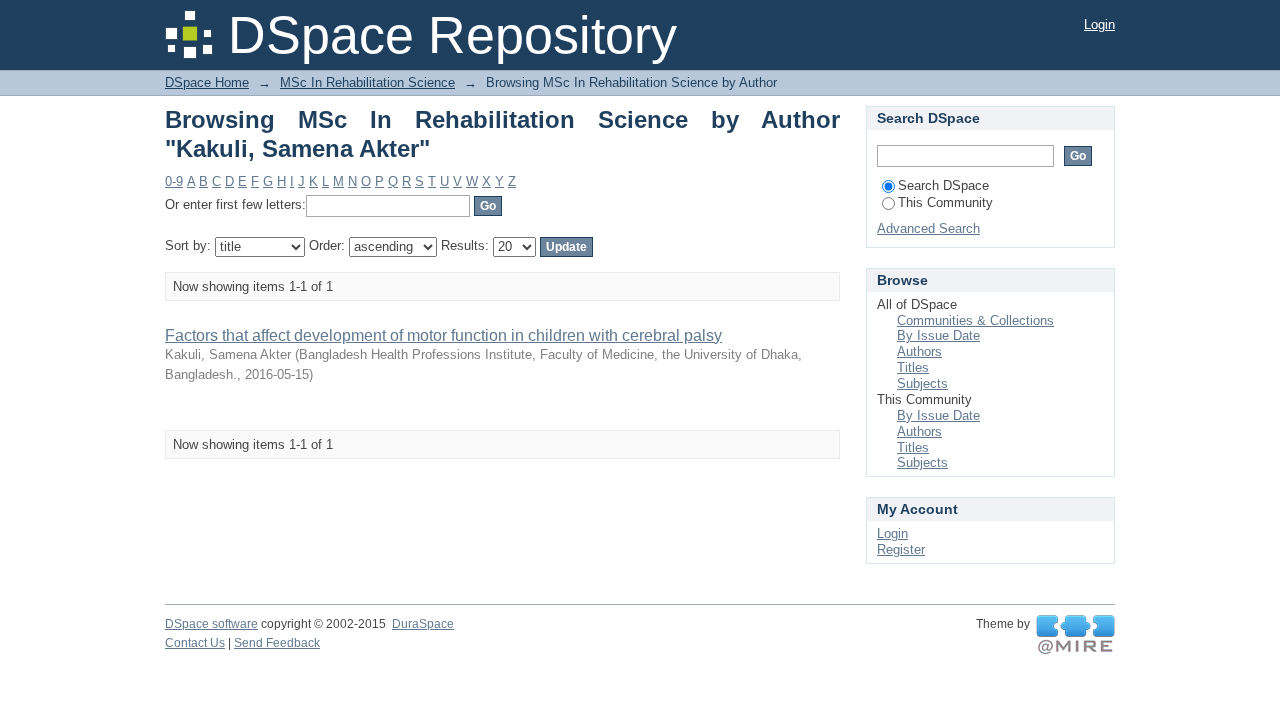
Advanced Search (928, 228)
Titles (913, 367)
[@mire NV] (1075, 635)
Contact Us (195, 643)
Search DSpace (943, 185)
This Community (945, 202)
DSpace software (211, 624)
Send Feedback (277, 643)
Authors (919, 351)
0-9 (174, 181)
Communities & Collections (975, 320)
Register (901, 549)
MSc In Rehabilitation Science (367, 82)
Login (1099, 24)
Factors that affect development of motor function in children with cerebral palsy (443, 335)
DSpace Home (207, 82)
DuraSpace (423, 624)
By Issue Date (938, 335)
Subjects (922, 383)
